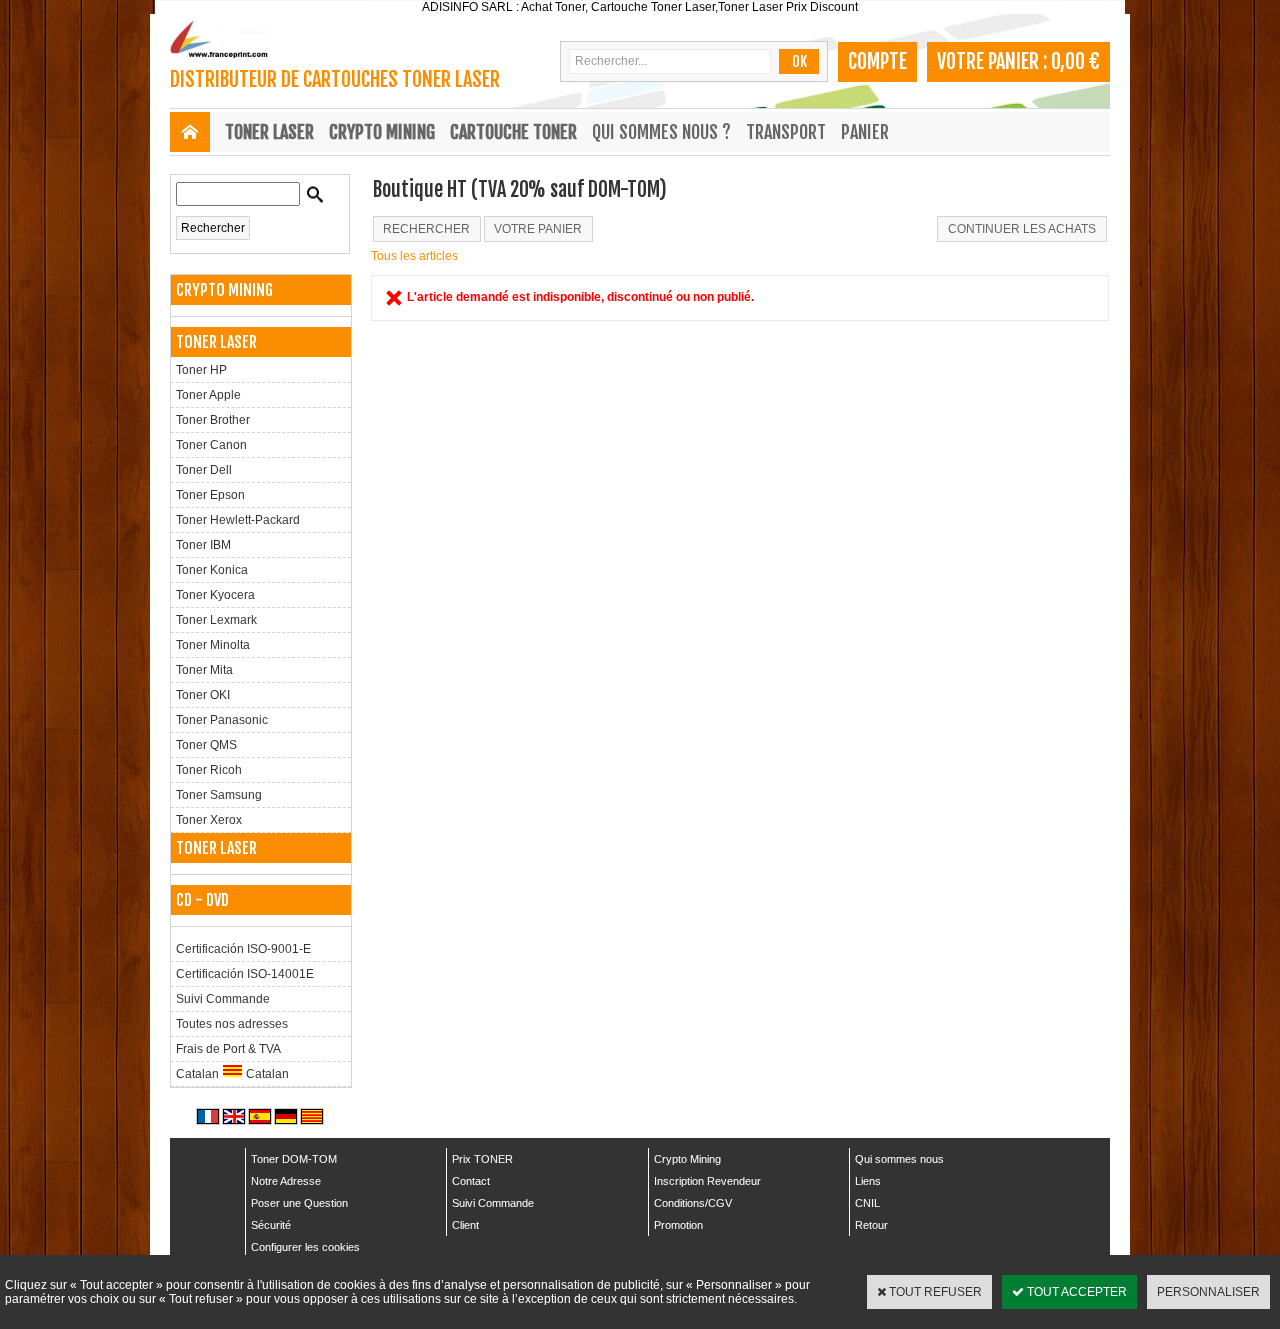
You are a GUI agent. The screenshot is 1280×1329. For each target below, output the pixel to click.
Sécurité (271, 1225)
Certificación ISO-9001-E (243, 949)
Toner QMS (206, 745)
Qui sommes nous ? (661, 132)
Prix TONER (482, 1159)
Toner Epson (210, 495)
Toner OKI (203, 695)
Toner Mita (204, 670)
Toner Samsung (219, 795)
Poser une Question (299, 1203)
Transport (786, 132)
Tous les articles (414, 256)
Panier (865, 132)
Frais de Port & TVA (228, 1049)
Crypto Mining (687, 1159)
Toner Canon (211, 445)
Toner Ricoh (209, 770)
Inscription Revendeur (707, 1181)
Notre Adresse (286, 1181)
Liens (868, 1181)
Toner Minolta (213, 645)
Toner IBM (203, 545)
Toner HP (201, 370)
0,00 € (1075, 61)
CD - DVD (202, 900)
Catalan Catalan (232, 1074)
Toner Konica (212, 570)
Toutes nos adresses (232, 1024)
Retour (871, 1225)
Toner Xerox (209, 820)
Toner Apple (208, 395)
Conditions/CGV (693, 1203)
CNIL (867, 1203)
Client (465, 1225)
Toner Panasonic (222, 720)
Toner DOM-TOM (294, 1159)
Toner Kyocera (215, 595)
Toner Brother (213, 420)
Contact (471, 1181)
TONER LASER (269, 132)
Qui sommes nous (899, 1159)
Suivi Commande (223, 999)
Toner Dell (204, 470)
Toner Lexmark (216, 620)
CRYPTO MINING (382, 132)
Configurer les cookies (305, 1247)
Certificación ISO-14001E (245, 974)
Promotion (678, 1225)
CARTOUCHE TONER (513, 132)
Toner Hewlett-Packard (238, 520)
